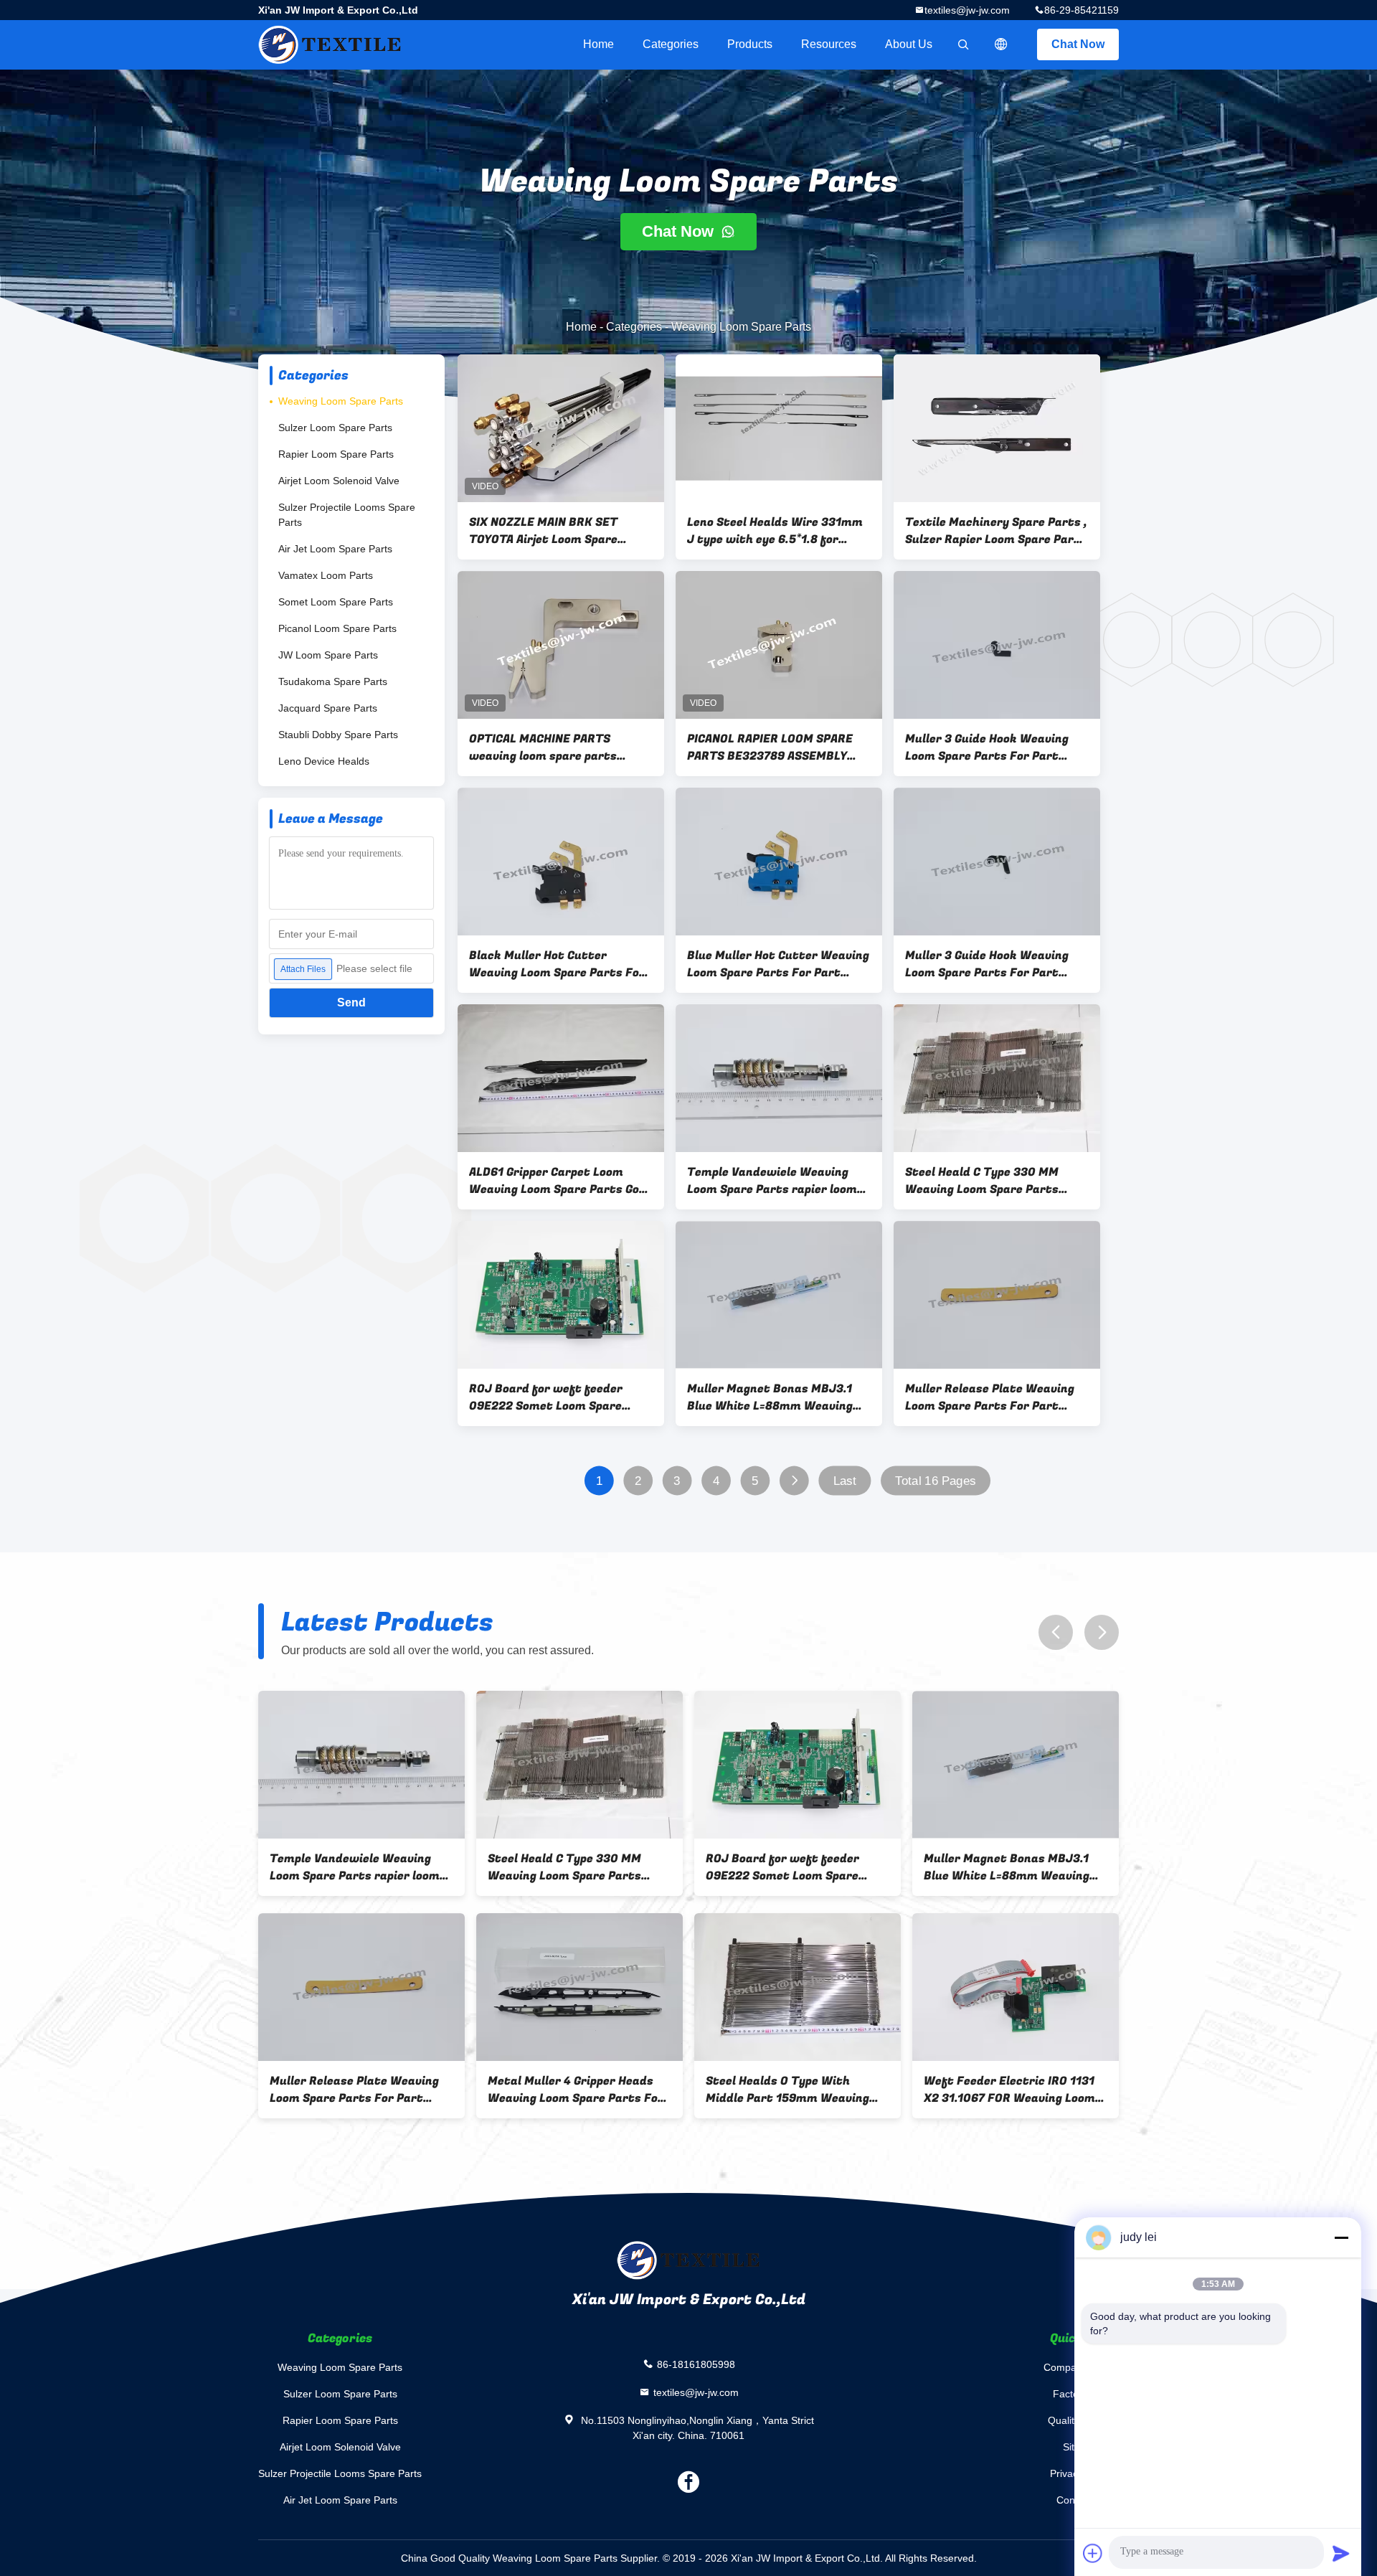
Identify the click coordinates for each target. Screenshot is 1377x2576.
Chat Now (1078, 44)
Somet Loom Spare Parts (336, 602)
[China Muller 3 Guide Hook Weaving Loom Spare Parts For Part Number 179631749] (997, 645)
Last (845, 1481)
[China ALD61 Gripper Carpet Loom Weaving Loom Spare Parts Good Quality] (561, 1078)
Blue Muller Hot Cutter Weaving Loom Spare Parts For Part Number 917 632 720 (778, 964)
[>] (794, 1481)
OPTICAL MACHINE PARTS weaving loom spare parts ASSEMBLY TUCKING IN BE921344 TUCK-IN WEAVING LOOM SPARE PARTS (550, 747)
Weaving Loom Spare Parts (341, 401)
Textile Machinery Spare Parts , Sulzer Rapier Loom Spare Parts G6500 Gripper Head (996, 531)
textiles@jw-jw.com (967, 10)
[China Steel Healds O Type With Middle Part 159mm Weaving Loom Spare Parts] (798, 1987)
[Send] (1341, 2553)
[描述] (1001, 44)
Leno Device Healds (324, 761)
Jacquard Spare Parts (328, 708)
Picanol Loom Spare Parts (337, 628)
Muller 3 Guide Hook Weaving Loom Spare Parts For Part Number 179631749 (987, 747)
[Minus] (1341, 2237)
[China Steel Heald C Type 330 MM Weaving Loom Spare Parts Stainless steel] (997, 1078)
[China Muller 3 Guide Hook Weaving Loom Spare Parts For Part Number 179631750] (997, 862)
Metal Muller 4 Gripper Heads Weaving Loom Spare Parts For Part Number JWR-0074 (576, 2090)
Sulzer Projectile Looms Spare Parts (347, 515)
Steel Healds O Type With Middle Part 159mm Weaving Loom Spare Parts (787, 2090)
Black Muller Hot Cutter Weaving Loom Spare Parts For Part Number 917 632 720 (557, 964)
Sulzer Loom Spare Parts (335, 428)
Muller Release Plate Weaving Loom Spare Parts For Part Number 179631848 (990, 1397)
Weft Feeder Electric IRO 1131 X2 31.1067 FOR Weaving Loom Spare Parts (1009, 2090)
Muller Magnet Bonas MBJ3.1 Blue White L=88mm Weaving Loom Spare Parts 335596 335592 (770, 1397)
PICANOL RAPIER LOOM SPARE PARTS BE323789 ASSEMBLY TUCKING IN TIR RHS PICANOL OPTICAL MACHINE (770, 747)
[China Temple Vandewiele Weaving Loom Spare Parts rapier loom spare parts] (779, 1078)
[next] (1102, 1632)
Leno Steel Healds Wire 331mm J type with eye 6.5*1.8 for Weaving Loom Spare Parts (775, 531)
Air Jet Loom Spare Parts (335, 549)
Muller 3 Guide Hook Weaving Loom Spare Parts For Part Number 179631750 (987, 964)
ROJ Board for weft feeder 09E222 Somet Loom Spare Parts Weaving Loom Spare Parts (546, 1397)
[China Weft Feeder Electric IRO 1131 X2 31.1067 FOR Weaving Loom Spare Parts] (1016, 1987)
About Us (909, 44)
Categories (671, 44)
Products (750, 44)
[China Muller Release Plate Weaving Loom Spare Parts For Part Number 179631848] (997, 1295)
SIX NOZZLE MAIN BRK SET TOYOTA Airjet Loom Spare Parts (543, 531)
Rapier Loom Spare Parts (336, 454)
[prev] (1056, 1632)
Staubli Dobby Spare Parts (338, 735)
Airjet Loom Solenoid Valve (339, 481)
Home (598, 44)
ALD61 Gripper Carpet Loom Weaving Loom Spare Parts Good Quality (561, 1181)
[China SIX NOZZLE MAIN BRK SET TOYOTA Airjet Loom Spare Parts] (561, 428)
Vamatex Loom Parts (326, 575)
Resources (829, 44)
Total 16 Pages (935, 1481)
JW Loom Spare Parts (328, 655)
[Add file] (1093, 2553)
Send (351, 1002)
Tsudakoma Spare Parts (333, 681)
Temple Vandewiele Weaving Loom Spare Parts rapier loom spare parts (772, 1181)
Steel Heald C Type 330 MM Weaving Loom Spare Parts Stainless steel (982, 1181)
